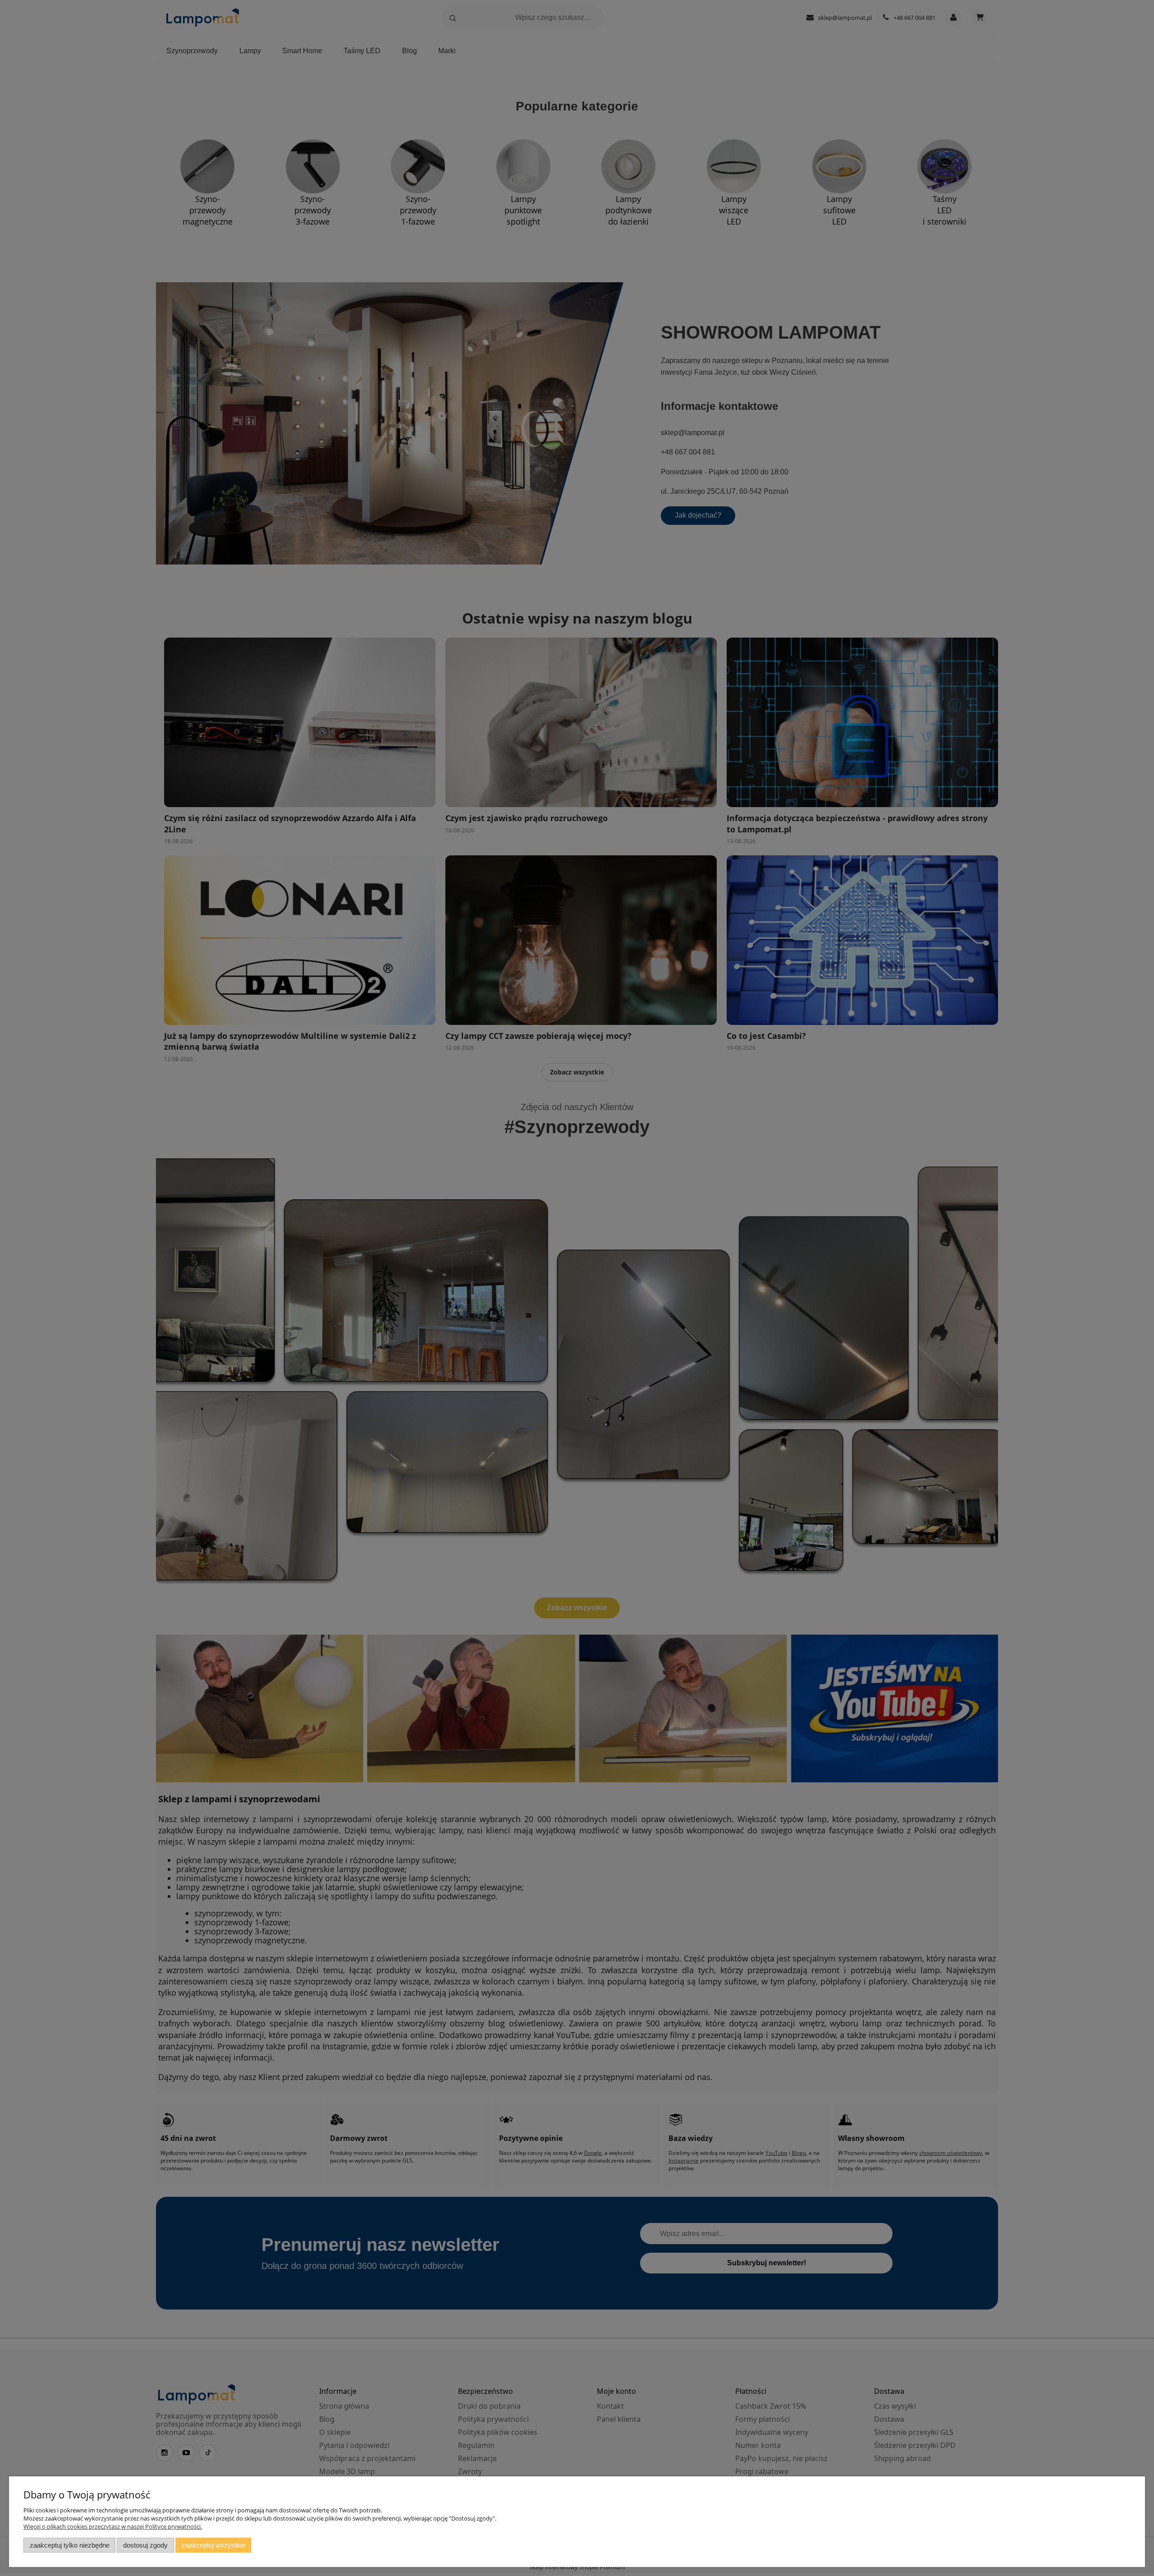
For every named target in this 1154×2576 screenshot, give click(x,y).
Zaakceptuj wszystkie (213, 2545)
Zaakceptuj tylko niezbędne (70, 2545)
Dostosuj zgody (145, 2545)
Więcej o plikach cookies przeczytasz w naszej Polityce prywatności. (113, 2526)
